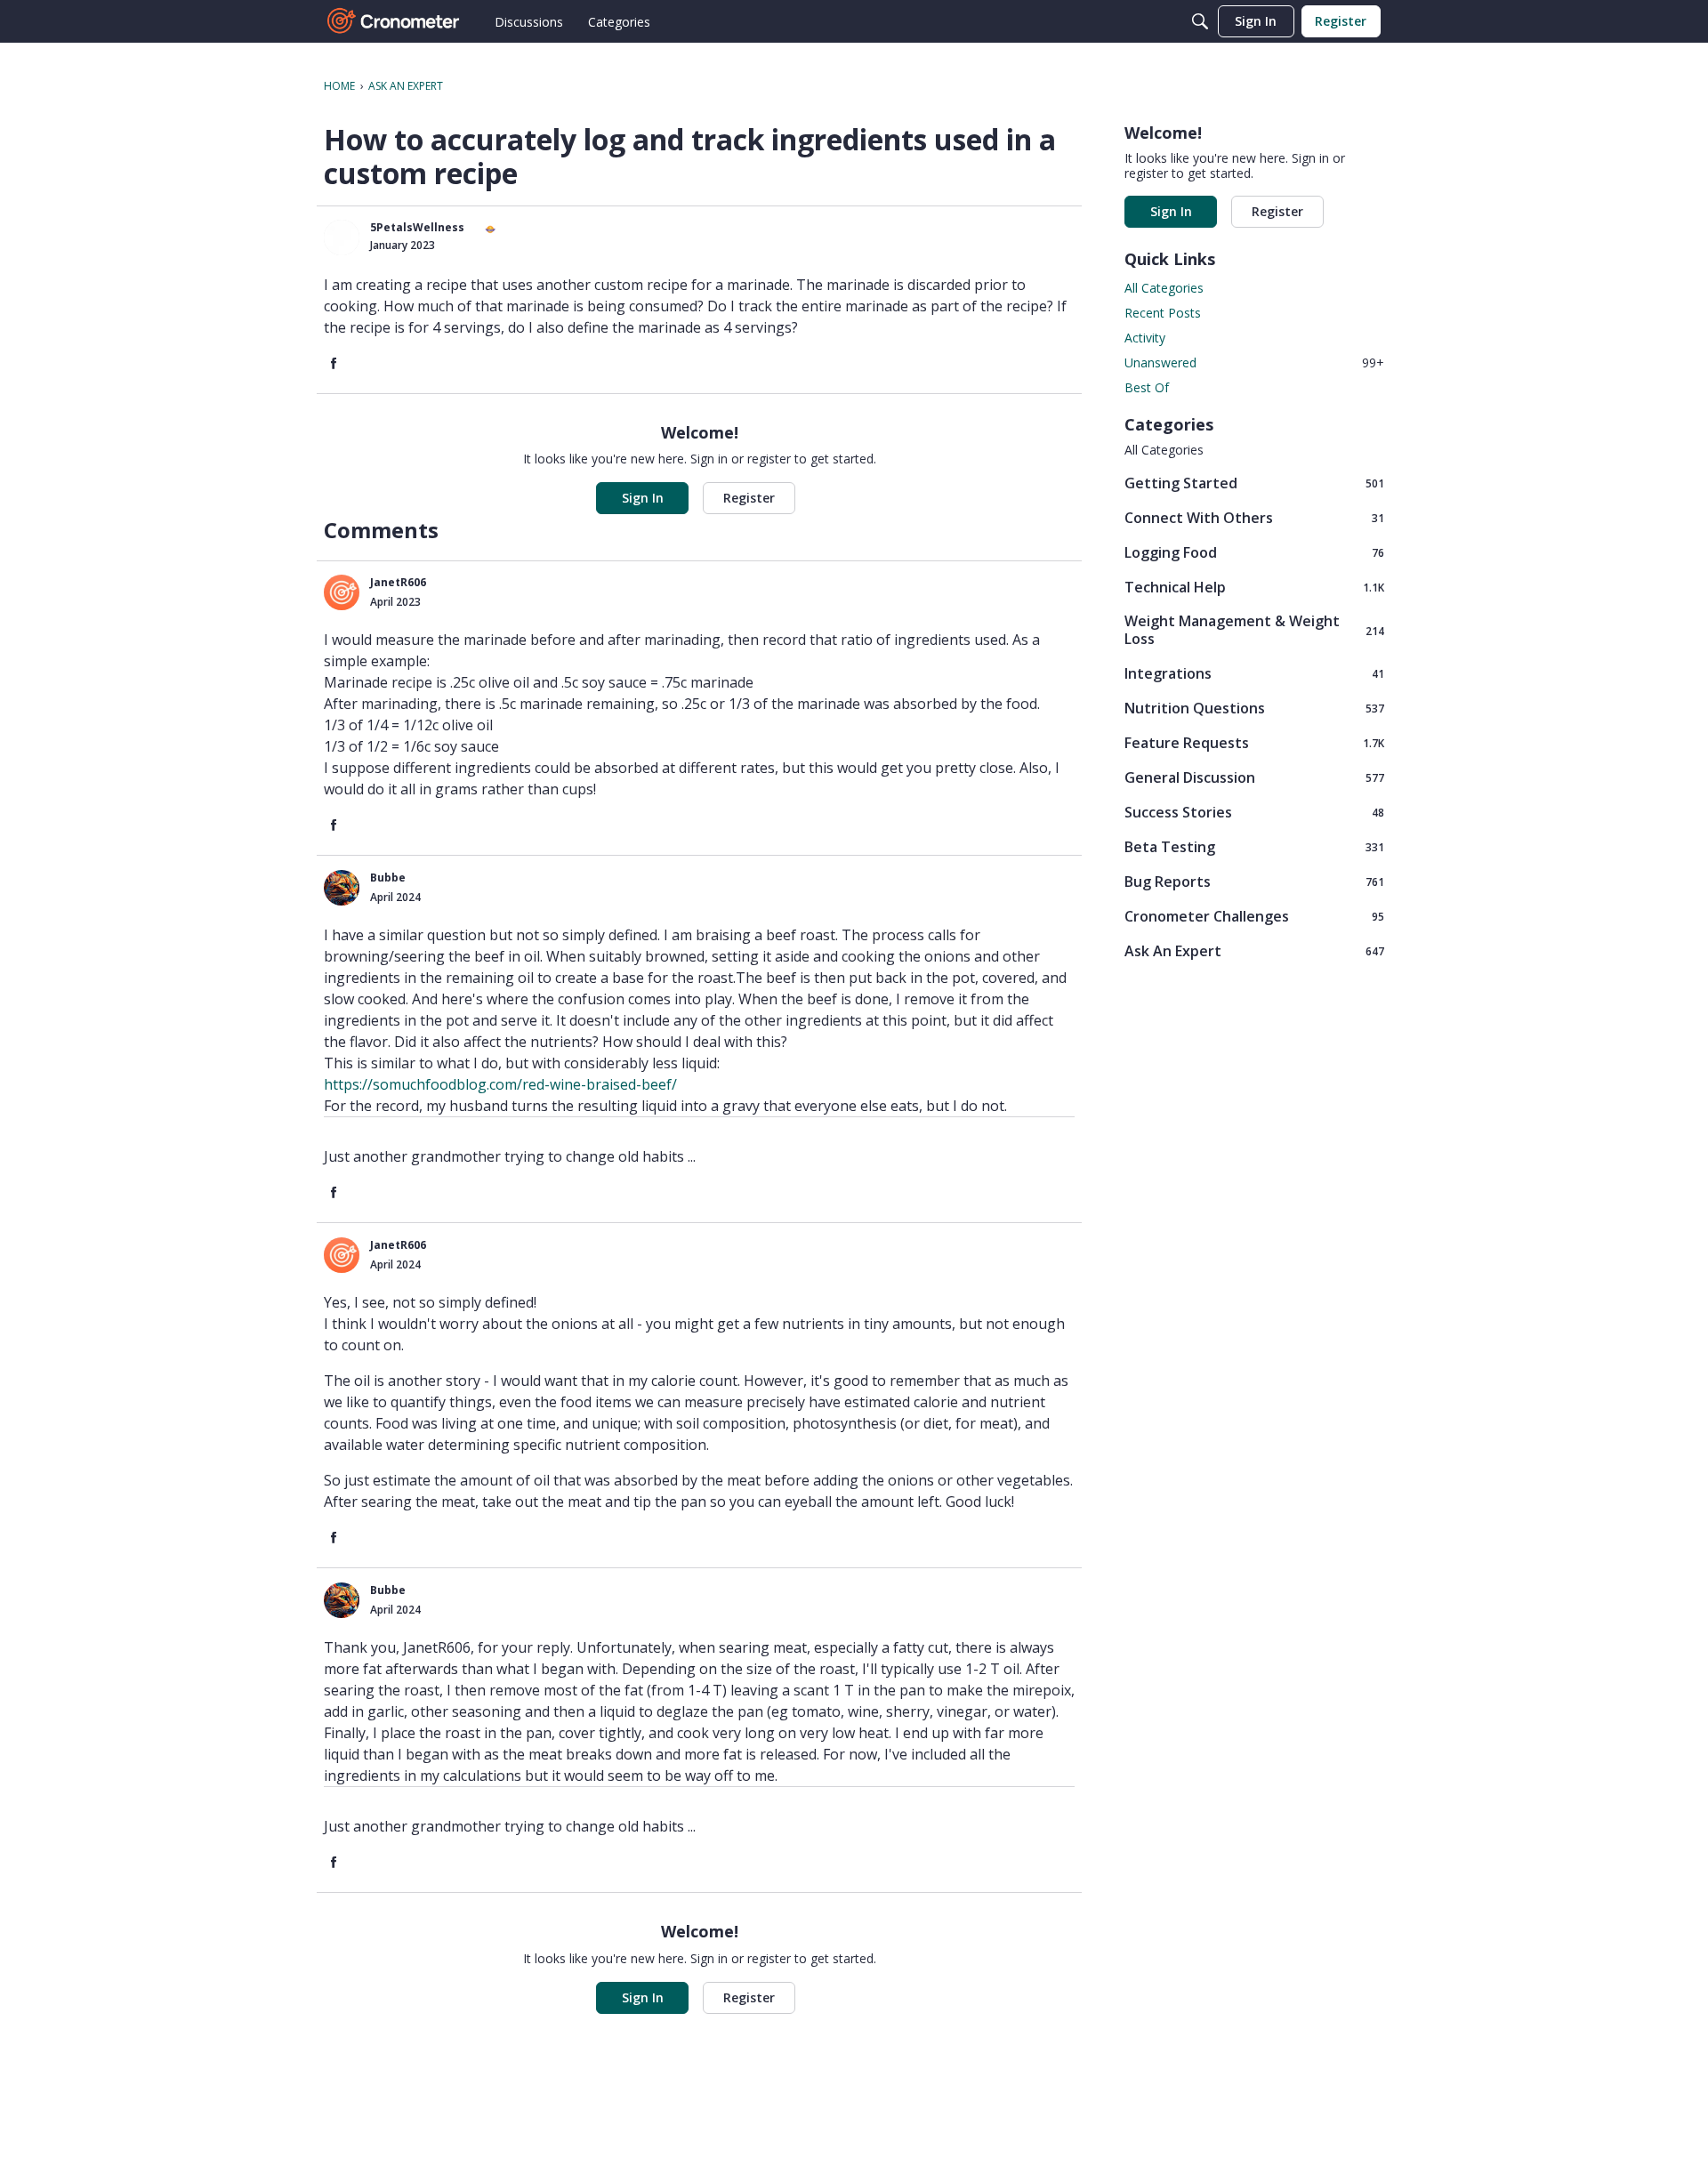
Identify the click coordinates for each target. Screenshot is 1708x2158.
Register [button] (749, 498)
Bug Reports (1254, 881)
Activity (1145, 338)
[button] (342, 238)
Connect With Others (1254, 517)
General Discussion (1254, 777)
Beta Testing (1254, 846)
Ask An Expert (1254, 950)
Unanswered (1254, 362)
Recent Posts (1163, 313)
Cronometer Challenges (1254, 916)
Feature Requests (1254, 742)
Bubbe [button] (388, 878)
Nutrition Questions (1254, 708)
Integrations (1254, 673)
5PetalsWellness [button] (417, 227)
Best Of (1147, 387)
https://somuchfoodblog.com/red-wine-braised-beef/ (500, 1084)
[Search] (1200, 21)
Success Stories (1254, 812)
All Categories (1164, 288)
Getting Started (1254, 483)
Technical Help (1254, 587)
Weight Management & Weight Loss (1254, 630)
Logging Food (1254, 552)
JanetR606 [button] (398, 582)
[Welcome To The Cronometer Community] (394, 21)
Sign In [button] (643, 498)
